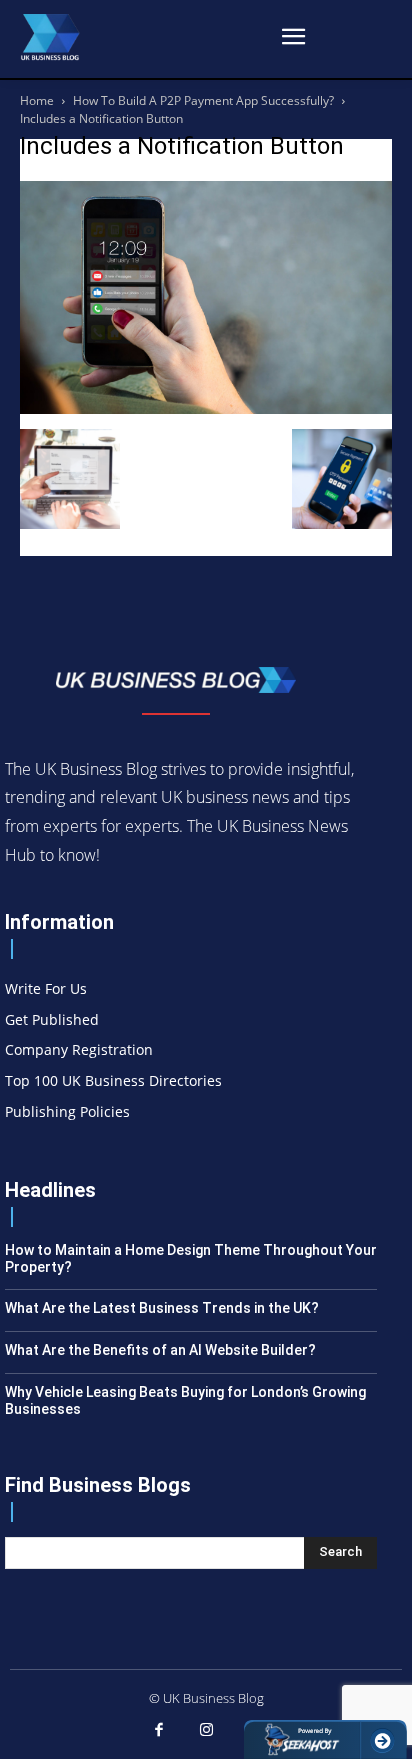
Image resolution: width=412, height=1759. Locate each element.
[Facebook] (159, 1731)
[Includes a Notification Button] (206, 408)
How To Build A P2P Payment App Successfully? (203, 100)
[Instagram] (206, 1731)
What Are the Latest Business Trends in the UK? (162, 1308)
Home (37, 100)
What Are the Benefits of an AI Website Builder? (160, 1350)
